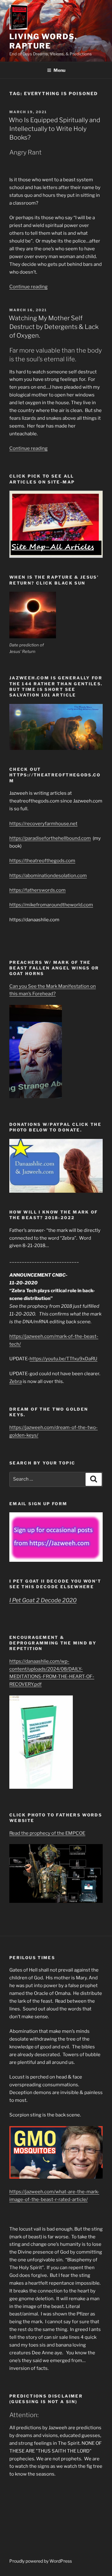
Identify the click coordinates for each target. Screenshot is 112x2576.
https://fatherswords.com (37, 890)
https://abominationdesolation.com (48, 876)
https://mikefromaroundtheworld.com (51, 905)
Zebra (16, 1381)
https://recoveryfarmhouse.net (43, 824)
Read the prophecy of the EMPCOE (47, 1833)
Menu (59, 70)
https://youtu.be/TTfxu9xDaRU (63, 1359)
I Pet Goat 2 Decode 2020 (43, 1600)
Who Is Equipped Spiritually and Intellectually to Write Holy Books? (54, 129)
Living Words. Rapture (43, 41)
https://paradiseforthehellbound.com (50, 838)
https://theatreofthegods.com (42, 861)
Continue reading (28, 287)
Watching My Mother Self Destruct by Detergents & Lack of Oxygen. (54, 327)
